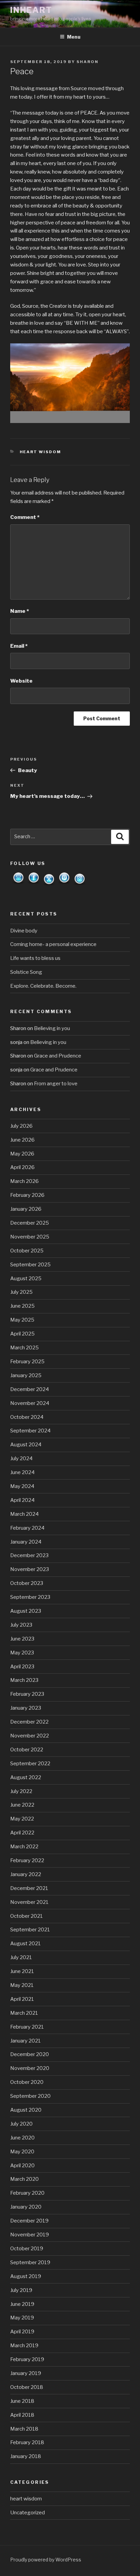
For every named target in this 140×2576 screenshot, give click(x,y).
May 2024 (22, 1486)
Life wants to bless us (35, 958)
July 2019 (21, 2290)
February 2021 (27, 2027)
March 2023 (24, 1680)
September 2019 (30, 2262)
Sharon (87, 62)
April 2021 (22, 1999)
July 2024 (21, 1458)
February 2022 (27, 1860)
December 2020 (30, 2054)
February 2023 (27, 1694)
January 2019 (26, 2373)
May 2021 (22, 1985)
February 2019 (27, 2359)
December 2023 (29, 1555)
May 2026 (22, 1154)
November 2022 (30, 1736)
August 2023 (26, 1611)
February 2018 (27, 2442)
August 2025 (26, 1279)
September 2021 (30, 1930)
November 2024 (30, 1403)
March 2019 (24, 2346)
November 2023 (30, 1569)
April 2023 (22, 1667)
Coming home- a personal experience (53, 944)
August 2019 (26, 2276)
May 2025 (22, 1320)
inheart (31, 10)
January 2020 (26, 2207)
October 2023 (27, 1583)
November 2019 (30, 2235)
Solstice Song (26, 972)
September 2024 (30, 1431)
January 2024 (26, 1542)
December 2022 (29, 1722)
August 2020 (26, 2110)
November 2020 (30, 2068)
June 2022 (22, 1805)
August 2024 (26, 1445)
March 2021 (24, 2013)
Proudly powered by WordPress (46, 2560)
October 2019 (27, 2249)
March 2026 (24, 1181)
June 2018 (22, 2401)
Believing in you (52, 1028)
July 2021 (21, 1957)
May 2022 (22, 1819)
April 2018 (22, 2415)
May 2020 (22, 2152)
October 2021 (27, 1916)
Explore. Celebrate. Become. (43, 986)
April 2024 (22, 1500)
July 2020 (21, 2124)
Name (20, 611)
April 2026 (22, 1167)
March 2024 (24, 1514)
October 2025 (27, 1251)
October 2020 (27, 2082)
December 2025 (30, 1223)
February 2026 (27, 1195)
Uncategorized (28, 2513)
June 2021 (22, 1971)
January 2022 (26, 1874)
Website (21, 681)
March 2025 (24, 1348)
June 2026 (22, 1140)
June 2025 (22, 1306)
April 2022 (22, 1833)
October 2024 (27, 1417)
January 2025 (26, 1375)
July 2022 (21, 1791)
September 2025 (30, 1265)
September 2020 (30, 2096)
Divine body (24, 931)
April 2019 (22, 2332)
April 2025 (22, 1334)
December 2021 (29, 1888)
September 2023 (30, 1597)
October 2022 (27, 1750)
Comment (25, 517)
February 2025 (27, 1362)
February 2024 (27, 1528)
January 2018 (26, 2456)
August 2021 (25, 1944)
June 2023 (22, 1639)
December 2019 (29, 2221)
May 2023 (22, 1653)
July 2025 (21, 1292)
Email (19, 646)
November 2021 (29, 1902)
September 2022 (30, 1764)
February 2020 (27, 2193)
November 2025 (30, 1237)
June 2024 (22, 1472)
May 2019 (22, 2318)
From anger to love (56, 1084)
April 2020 (22, 2166)
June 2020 (22, 2138)
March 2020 (24, 2179)
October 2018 (27, 2387)
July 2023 (21, 1625)
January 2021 (25, 2041)
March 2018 (24, 2429)
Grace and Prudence (58, 1056)
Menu (74, 37)
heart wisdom (41, 452)
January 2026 (26, 1209)
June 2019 (22, 2304)
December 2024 (30, 1389)
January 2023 (26, 1708)
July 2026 (21, 1126)
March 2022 (24, 1847)
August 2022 (26, 1777)
